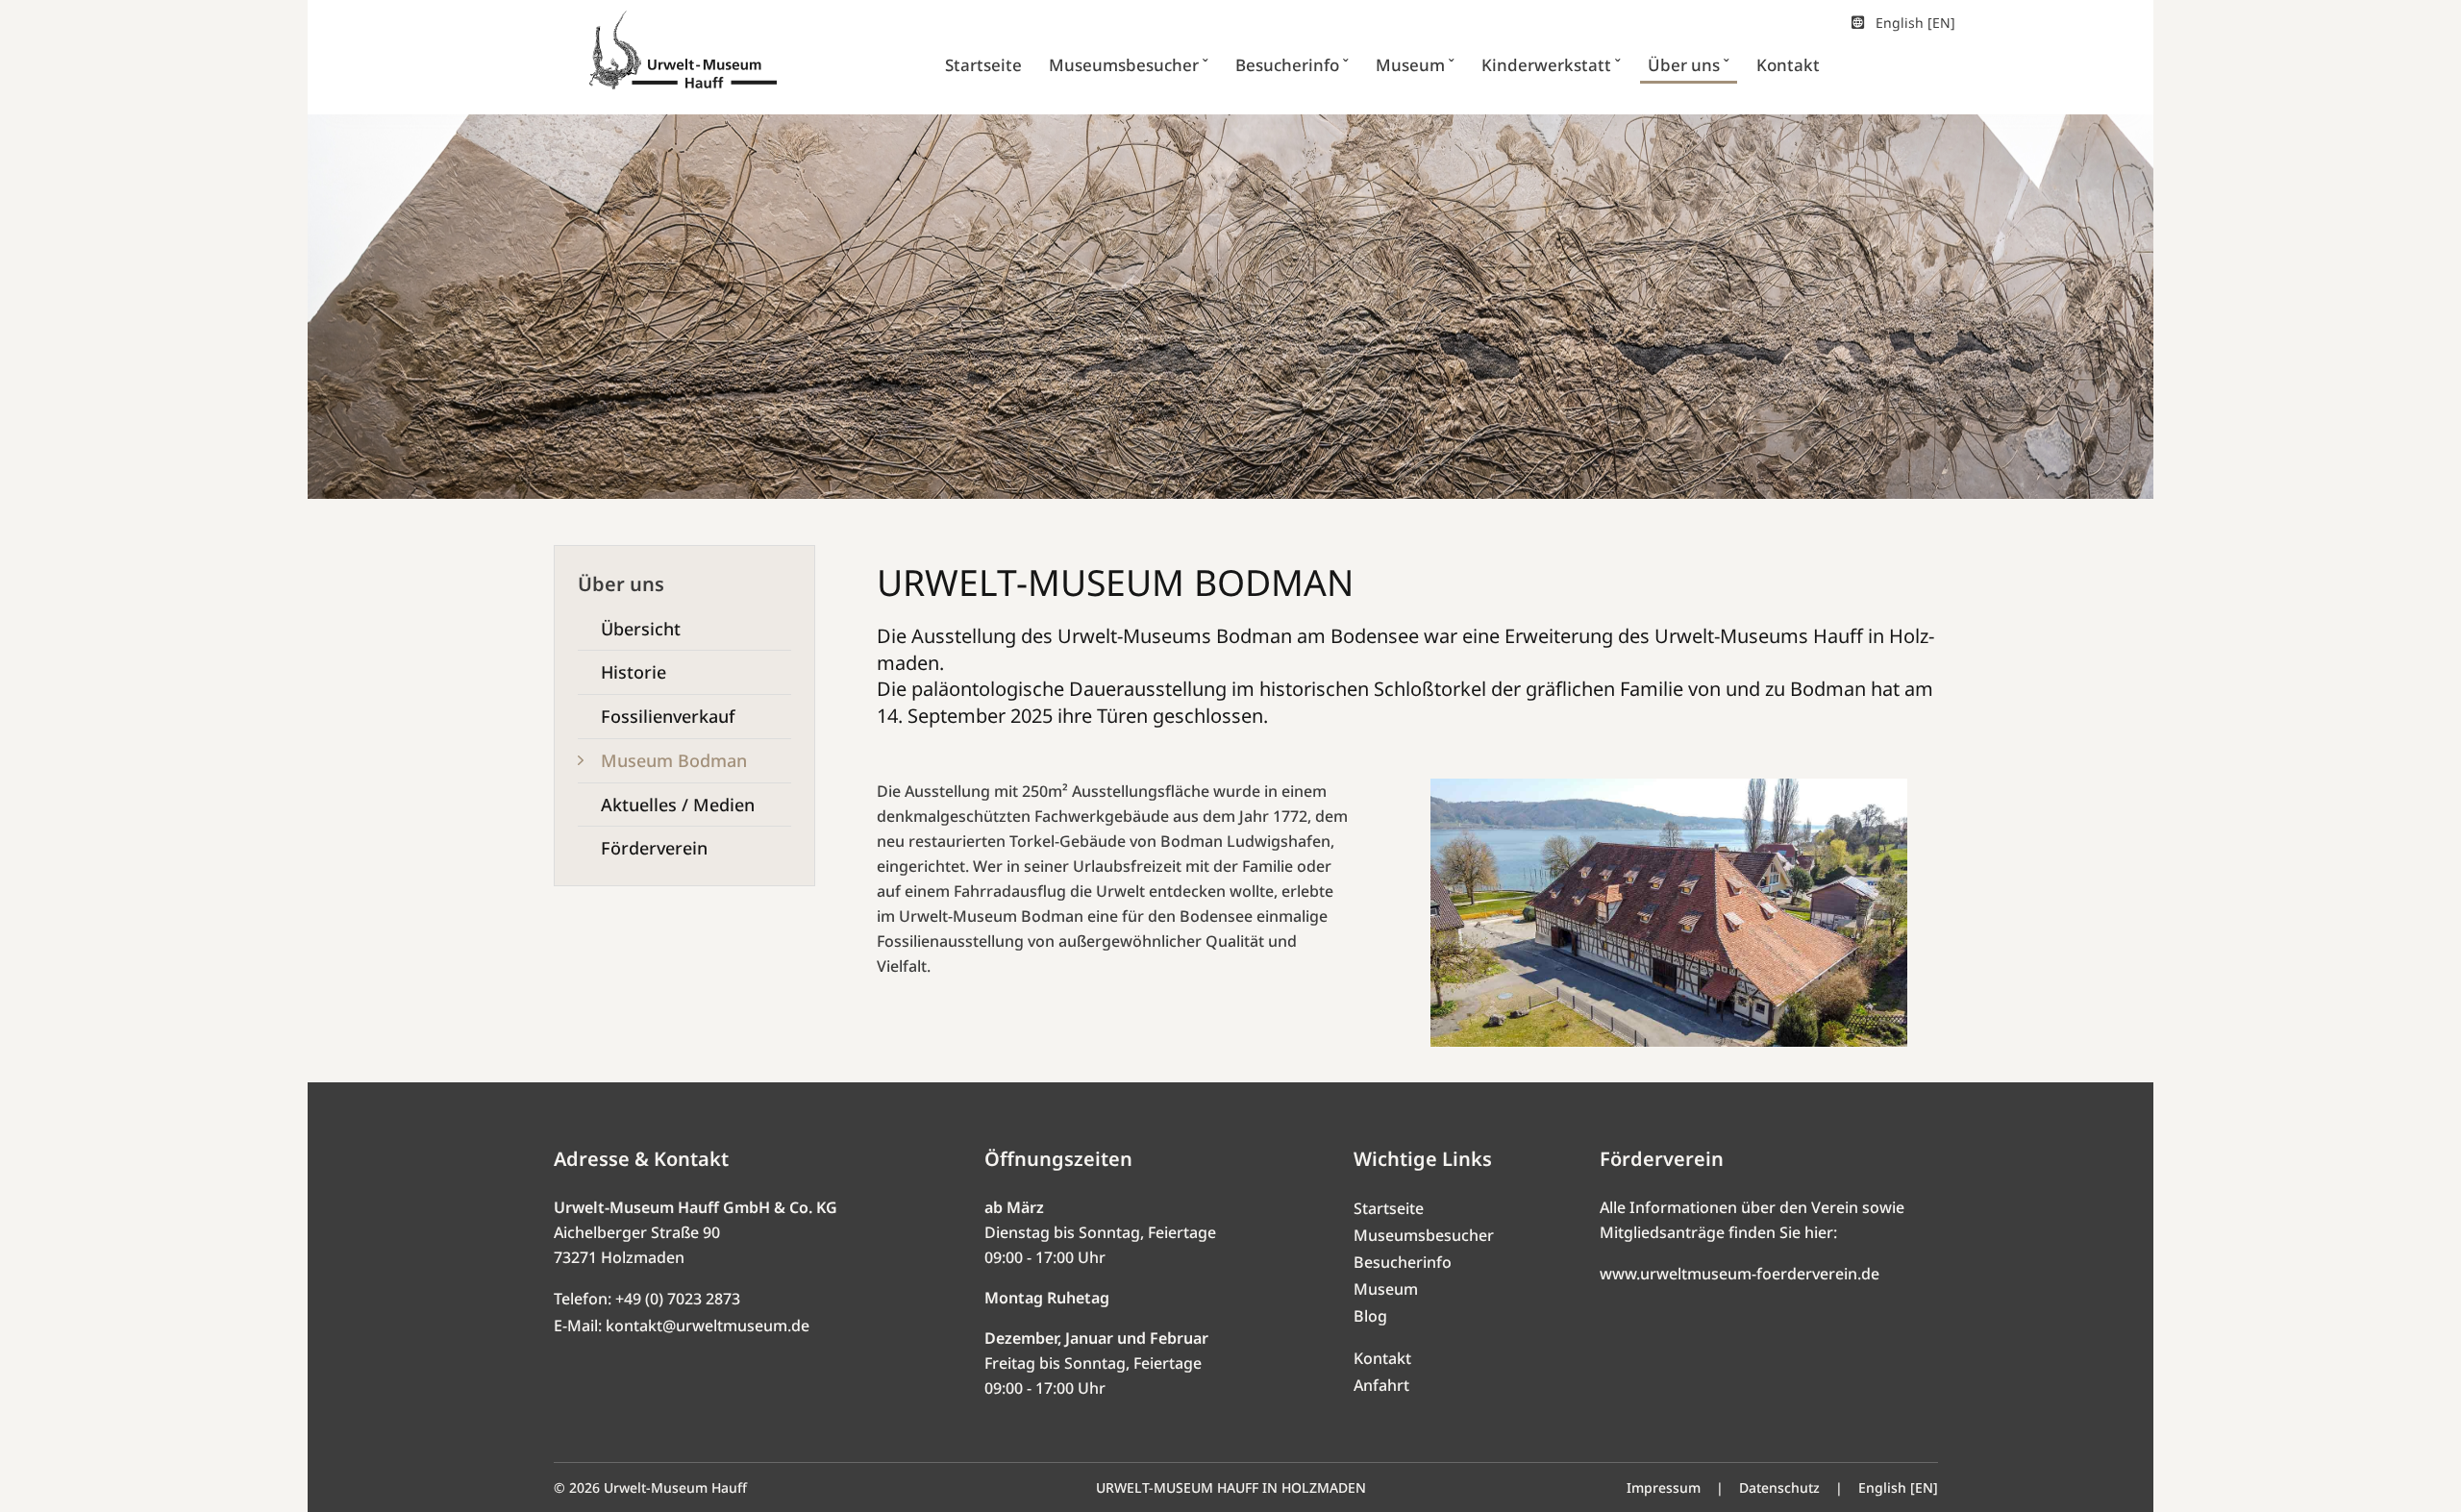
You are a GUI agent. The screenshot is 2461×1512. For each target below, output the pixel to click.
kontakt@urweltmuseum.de (708, 1326)
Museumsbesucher (1424, 1235)
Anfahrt (1381, 1385)
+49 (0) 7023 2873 (678, 1299)
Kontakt (1382, 1358)
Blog (1370, 1316)
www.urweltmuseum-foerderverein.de (1740, 1274)
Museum (1386, 1289)
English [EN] (1915, 23)
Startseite (1389, 1208)
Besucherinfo (1403, 1262)
